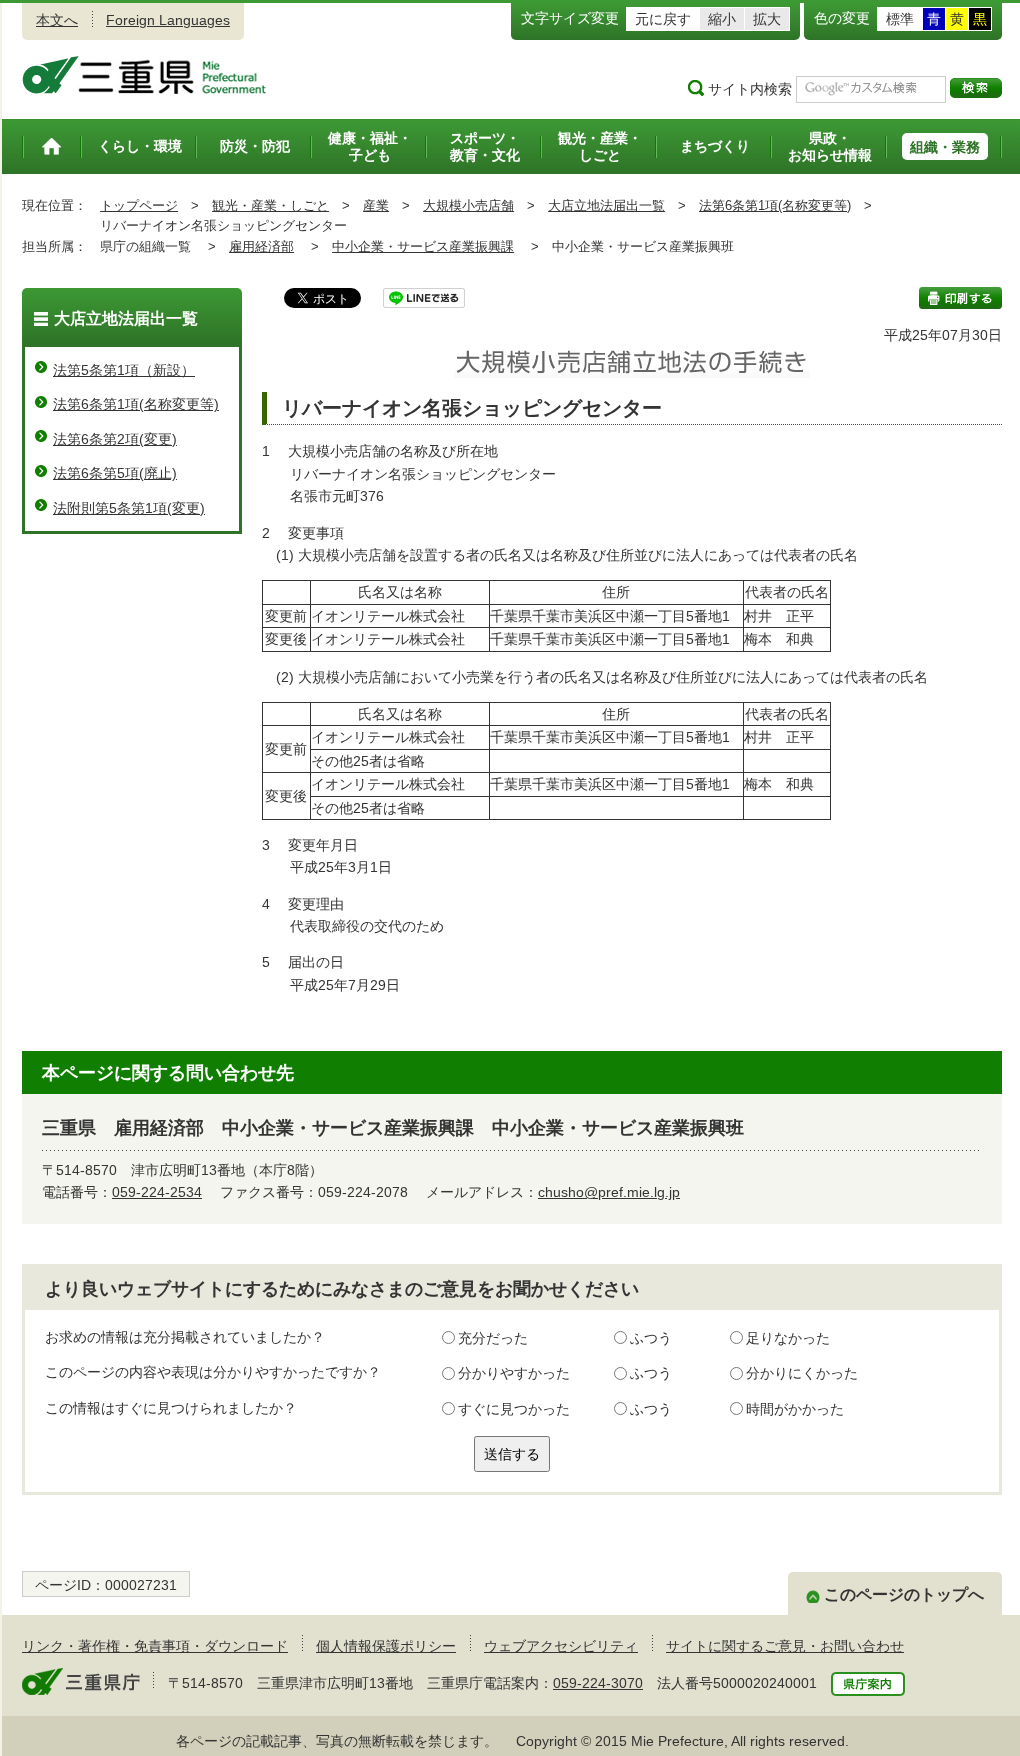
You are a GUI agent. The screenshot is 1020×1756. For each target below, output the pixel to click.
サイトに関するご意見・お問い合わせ (785, 1646)
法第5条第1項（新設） (124, 370)
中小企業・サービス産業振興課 (423, 246)
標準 (900, 19)
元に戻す (663, 19)
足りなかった (788, 1338)
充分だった (493, 1338)
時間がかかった (795, 1409)
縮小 (722, 19)
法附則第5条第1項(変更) (129, 508)
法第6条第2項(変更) (115, 439)
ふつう (651, 1338)
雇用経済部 (261, 246)
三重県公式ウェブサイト (144, 75)
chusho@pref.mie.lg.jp (609, 1192)
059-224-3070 (598, 1683)
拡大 (767, 19)
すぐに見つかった (514, 1409)
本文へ (57, 20)
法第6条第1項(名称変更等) (775, 205)
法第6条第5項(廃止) (115, 473)
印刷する (960, 298)
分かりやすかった (514, 1373)
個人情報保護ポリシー (386, 1646)
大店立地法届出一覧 (606, 205)
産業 (376, 205)
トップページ (139, 205)
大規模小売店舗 (468, 205)
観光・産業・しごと (270, 205)
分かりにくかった (802, 1373)
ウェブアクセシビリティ (561, 1646)
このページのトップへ (904, 1594)
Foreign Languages (168, 20)
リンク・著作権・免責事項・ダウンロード (155, 1646)
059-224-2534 (157, 1192)
